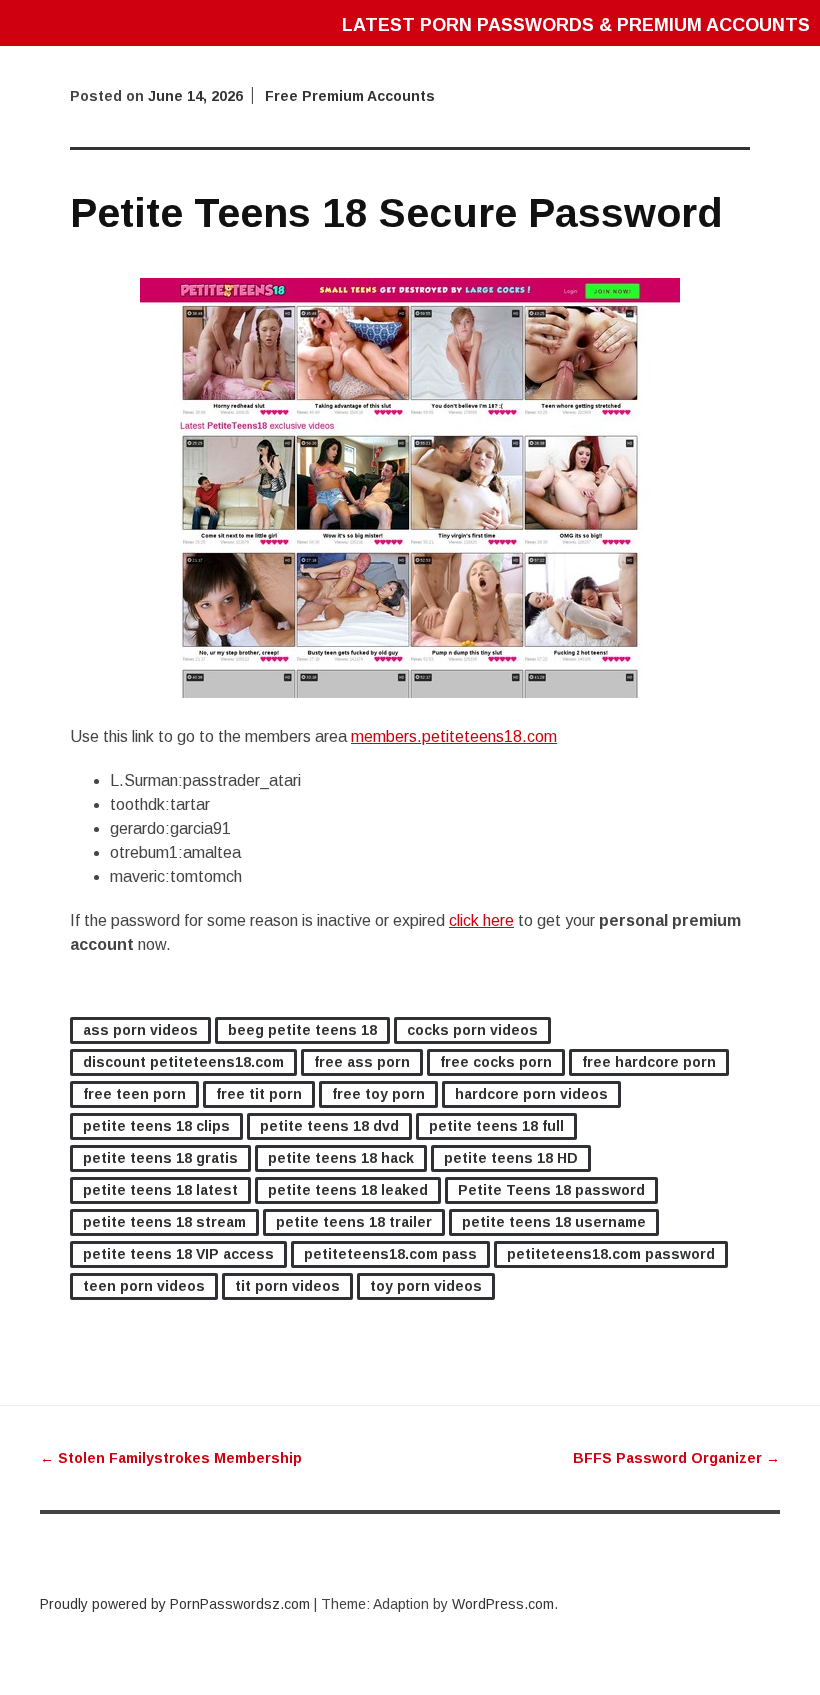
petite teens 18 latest (160, 1190)
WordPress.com (503, 1604)
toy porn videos (426, 1286)
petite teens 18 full (496, 1126)
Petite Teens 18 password (551, 1190)
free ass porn (362, 1062)
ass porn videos (140, 1030)
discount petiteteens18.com (183, 1062)
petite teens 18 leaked (348, 1190)
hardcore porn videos (531, 1094)
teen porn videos (144, 1286)
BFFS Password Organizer (676, 1458)
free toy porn (378, 1094)
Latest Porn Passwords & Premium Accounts (576, 25)
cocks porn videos (472, 1030)
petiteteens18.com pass (390, 1254)
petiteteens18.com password (611, 1254)
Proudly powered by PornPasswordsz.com (175, 1604)
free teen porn (134, 1094)
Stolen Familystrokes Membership (171, 1458)
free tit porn (259, 1094)
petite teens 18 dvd (329, 1126)
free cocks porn (496, 1062)
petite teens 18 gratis (160, 1158)
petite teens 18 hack (341, 1158)
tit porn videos (287, 1286)
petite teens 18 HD (511, 1158)
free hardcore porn (649, 1062)
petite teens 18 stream (164, 1222)
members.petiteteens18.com (454, 736)
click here (481, 920)
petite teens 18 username (554, 1222)
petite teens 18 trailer (354, 1222)
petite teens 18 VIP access (178, 1254)
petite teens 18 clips (156, 1126)
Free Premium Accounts (350, 96)
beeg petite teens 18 (302, 1030)
